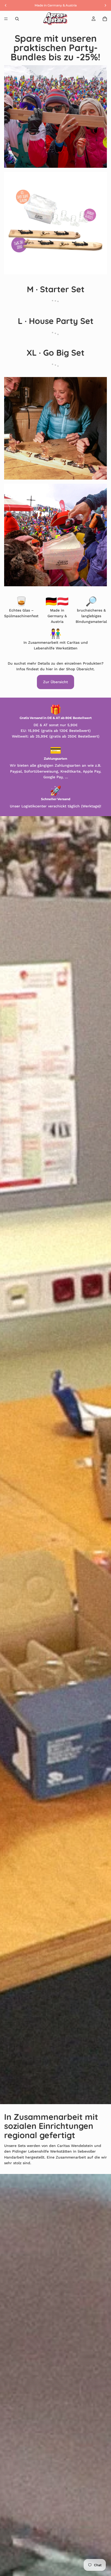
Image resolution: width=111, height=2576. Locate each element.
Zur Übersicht (55, 682)
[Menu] (6, 19)
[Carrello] (105, 19)
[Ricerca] (17, 19)
